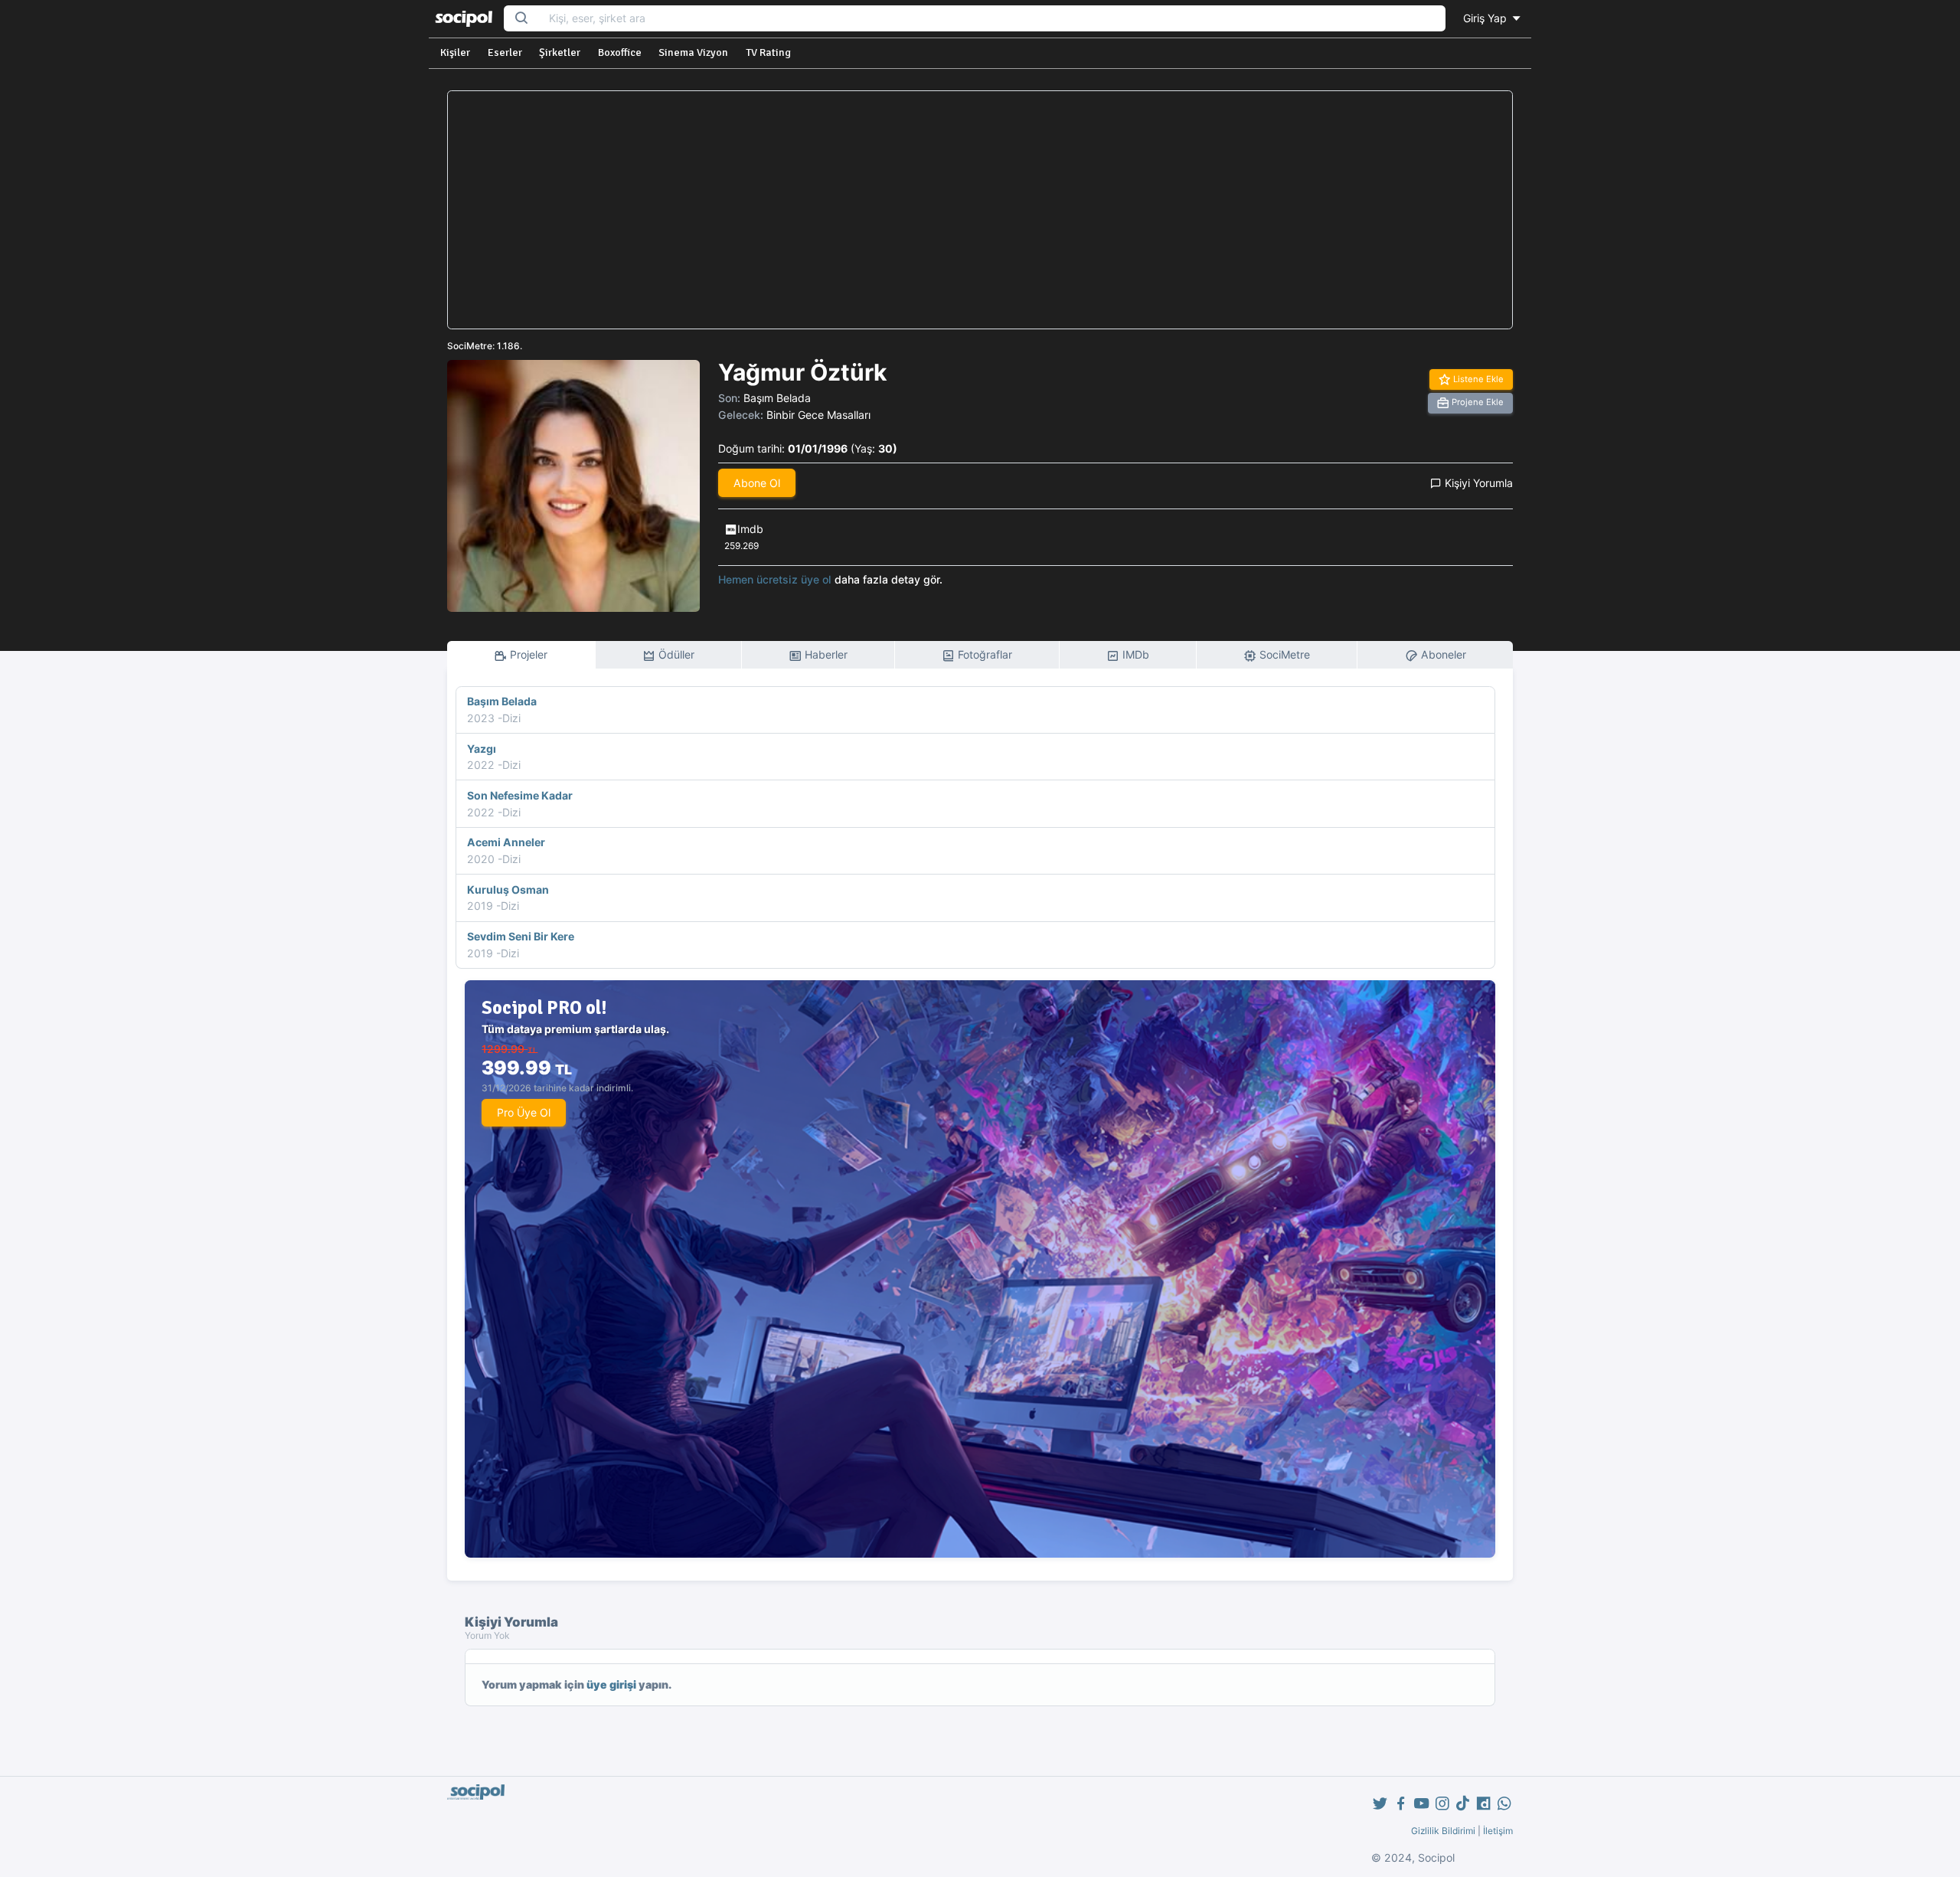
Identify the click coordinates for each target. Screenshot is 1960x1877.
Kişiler (455, 52)
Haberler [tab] (825, 654)
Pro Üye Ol (524, 1112)
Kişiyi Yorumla (1477, 483)
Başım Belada (777, 398)
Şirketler (560, 52)
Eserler (505, 52)
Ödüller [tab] (675, 654)
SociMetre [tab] (1283, 654)
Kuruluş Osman (508, 889)
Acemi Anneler (506, 842)
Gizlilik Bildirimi (1443, 1831)
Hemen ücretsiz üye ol (775, 579)
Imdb (750, 529)
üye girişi (611, 1684)
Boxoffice (620, 52)
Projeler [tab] (527, 654)
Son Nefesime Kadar (520, 795)
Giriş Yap (1486, 18)
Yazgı (482, 749)
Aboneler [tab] (1442, 654)
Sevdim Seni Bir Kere (521, 936)
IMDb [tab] (1134, 654)
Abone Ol (757, 483)
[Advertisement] (980, 210)
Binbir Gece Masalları (818, 415)
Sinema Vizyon (693, 52)
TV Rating (768, 52)
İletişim (1498, 1831)
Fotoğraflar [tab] (983, 654)
